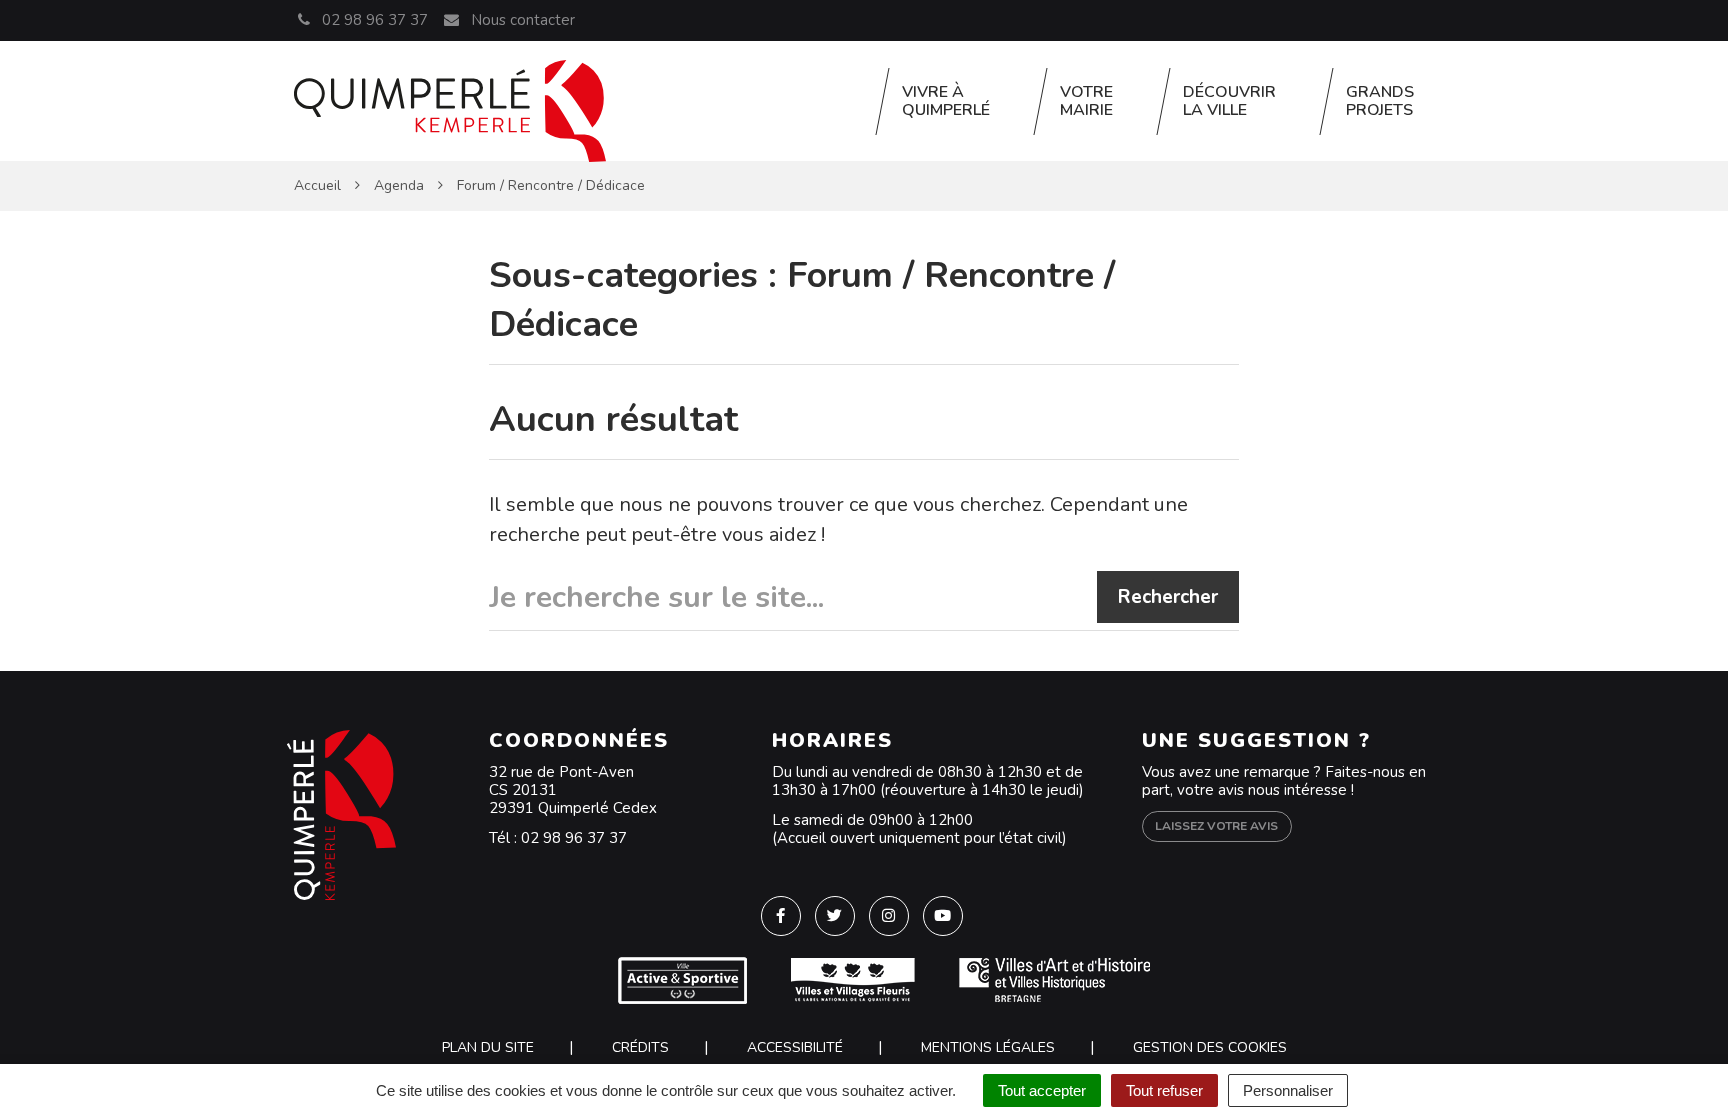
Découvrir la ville (1229, 101)
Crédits (640, 1047)
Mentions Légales (988, 1047)
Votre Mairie (1086, 101)
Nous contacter (520, 20)
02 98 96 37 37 (574, 838)
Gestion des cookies (1210, 1047)
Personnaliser (1288, 1090)
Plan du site (488, 1047)
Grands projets (1380, 101)
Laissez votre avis (1216, 826)
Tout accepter (1042, 1090)
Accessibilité (795, 1047)
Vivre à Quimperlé (946, 101)
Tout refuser (1164, 1090)
